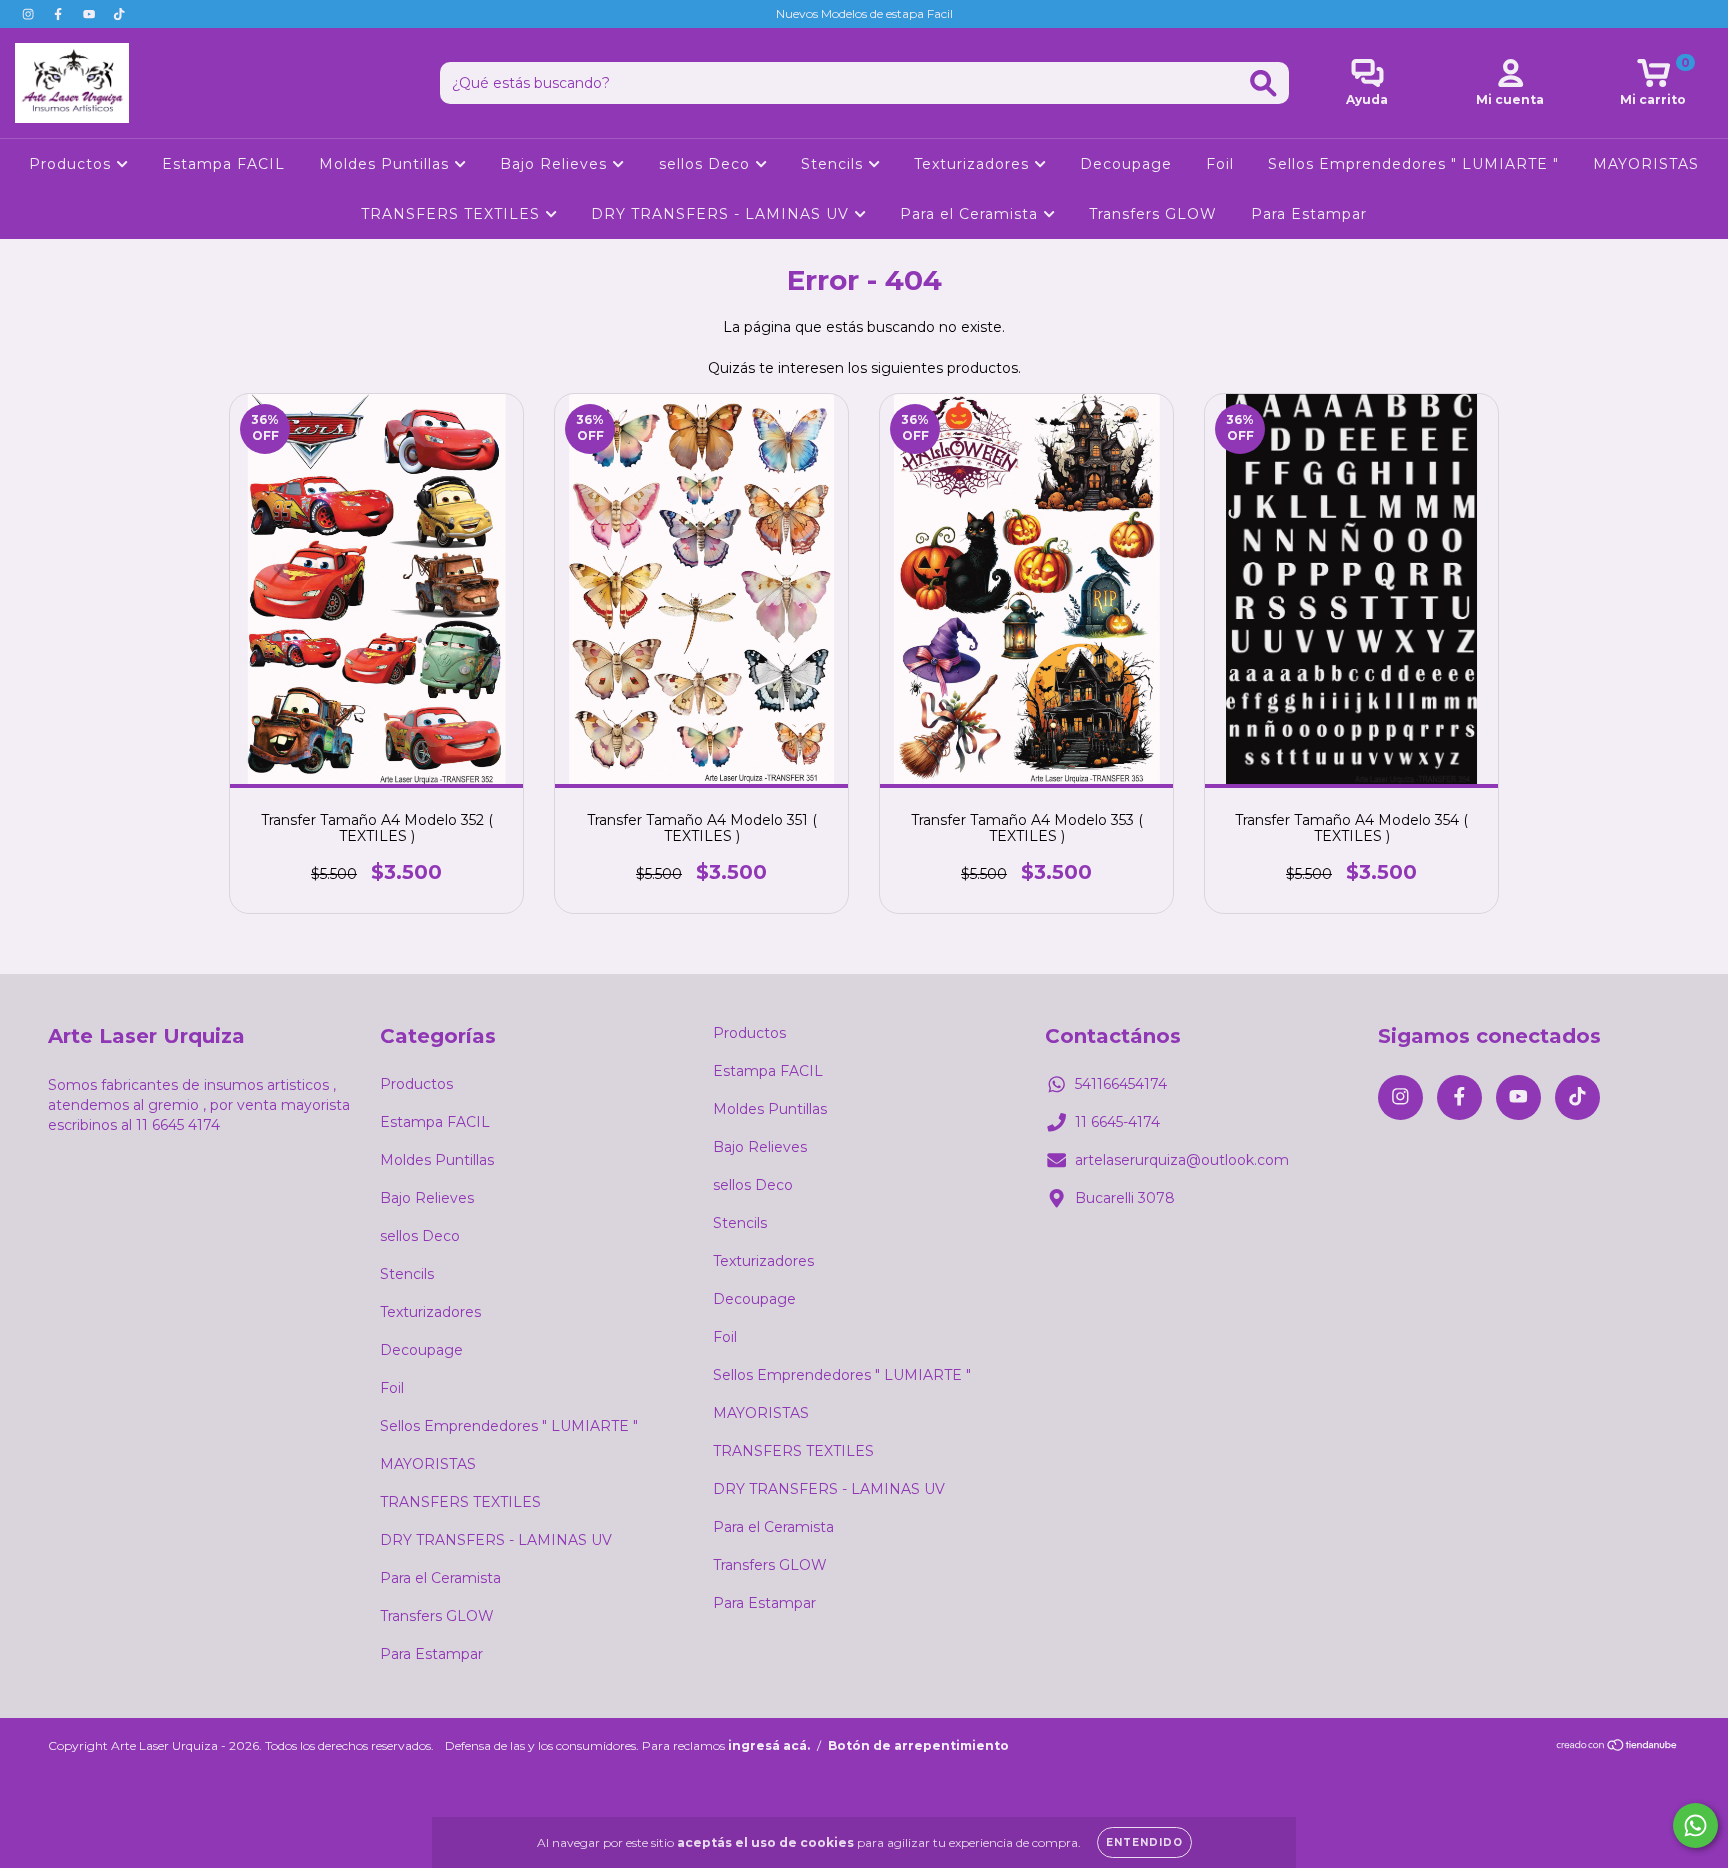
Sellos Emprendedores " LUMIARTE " (1413, 164)
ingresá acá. (769, 1745)
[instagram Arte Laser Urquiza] (30, 14)
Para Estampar (1309, 214)
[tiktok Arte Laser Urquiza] (119, 14)
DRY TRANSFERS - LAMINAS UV (722, 214)
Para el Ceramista (971, 214)
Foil (1220, 164)
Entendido (1144, 1842)
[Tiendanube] (1617, 1746)
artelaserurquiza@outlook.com (1182, 1160)
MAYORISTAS (1646, 164)
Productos (72, 164)
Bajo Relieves (556, 164)
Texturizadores (974, 164)
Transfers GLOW (1153, 214)
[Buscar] (1263, 83)
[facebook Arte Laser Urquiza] (60, 14)
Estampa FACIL (223, 164)
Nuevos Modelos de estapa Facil (864, 13)
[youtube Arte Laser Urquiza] (91, 14)
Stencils (834, 164)
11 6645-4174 (1117, 1122)
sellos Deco (707, 164)
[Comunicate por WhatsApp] (1695, 1825)
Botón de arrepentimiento (918, 1745)
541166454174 (1121, 1084)
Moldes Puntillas (386, 164)
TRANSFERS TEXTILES (453, 214)
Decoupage (1126, 164)
